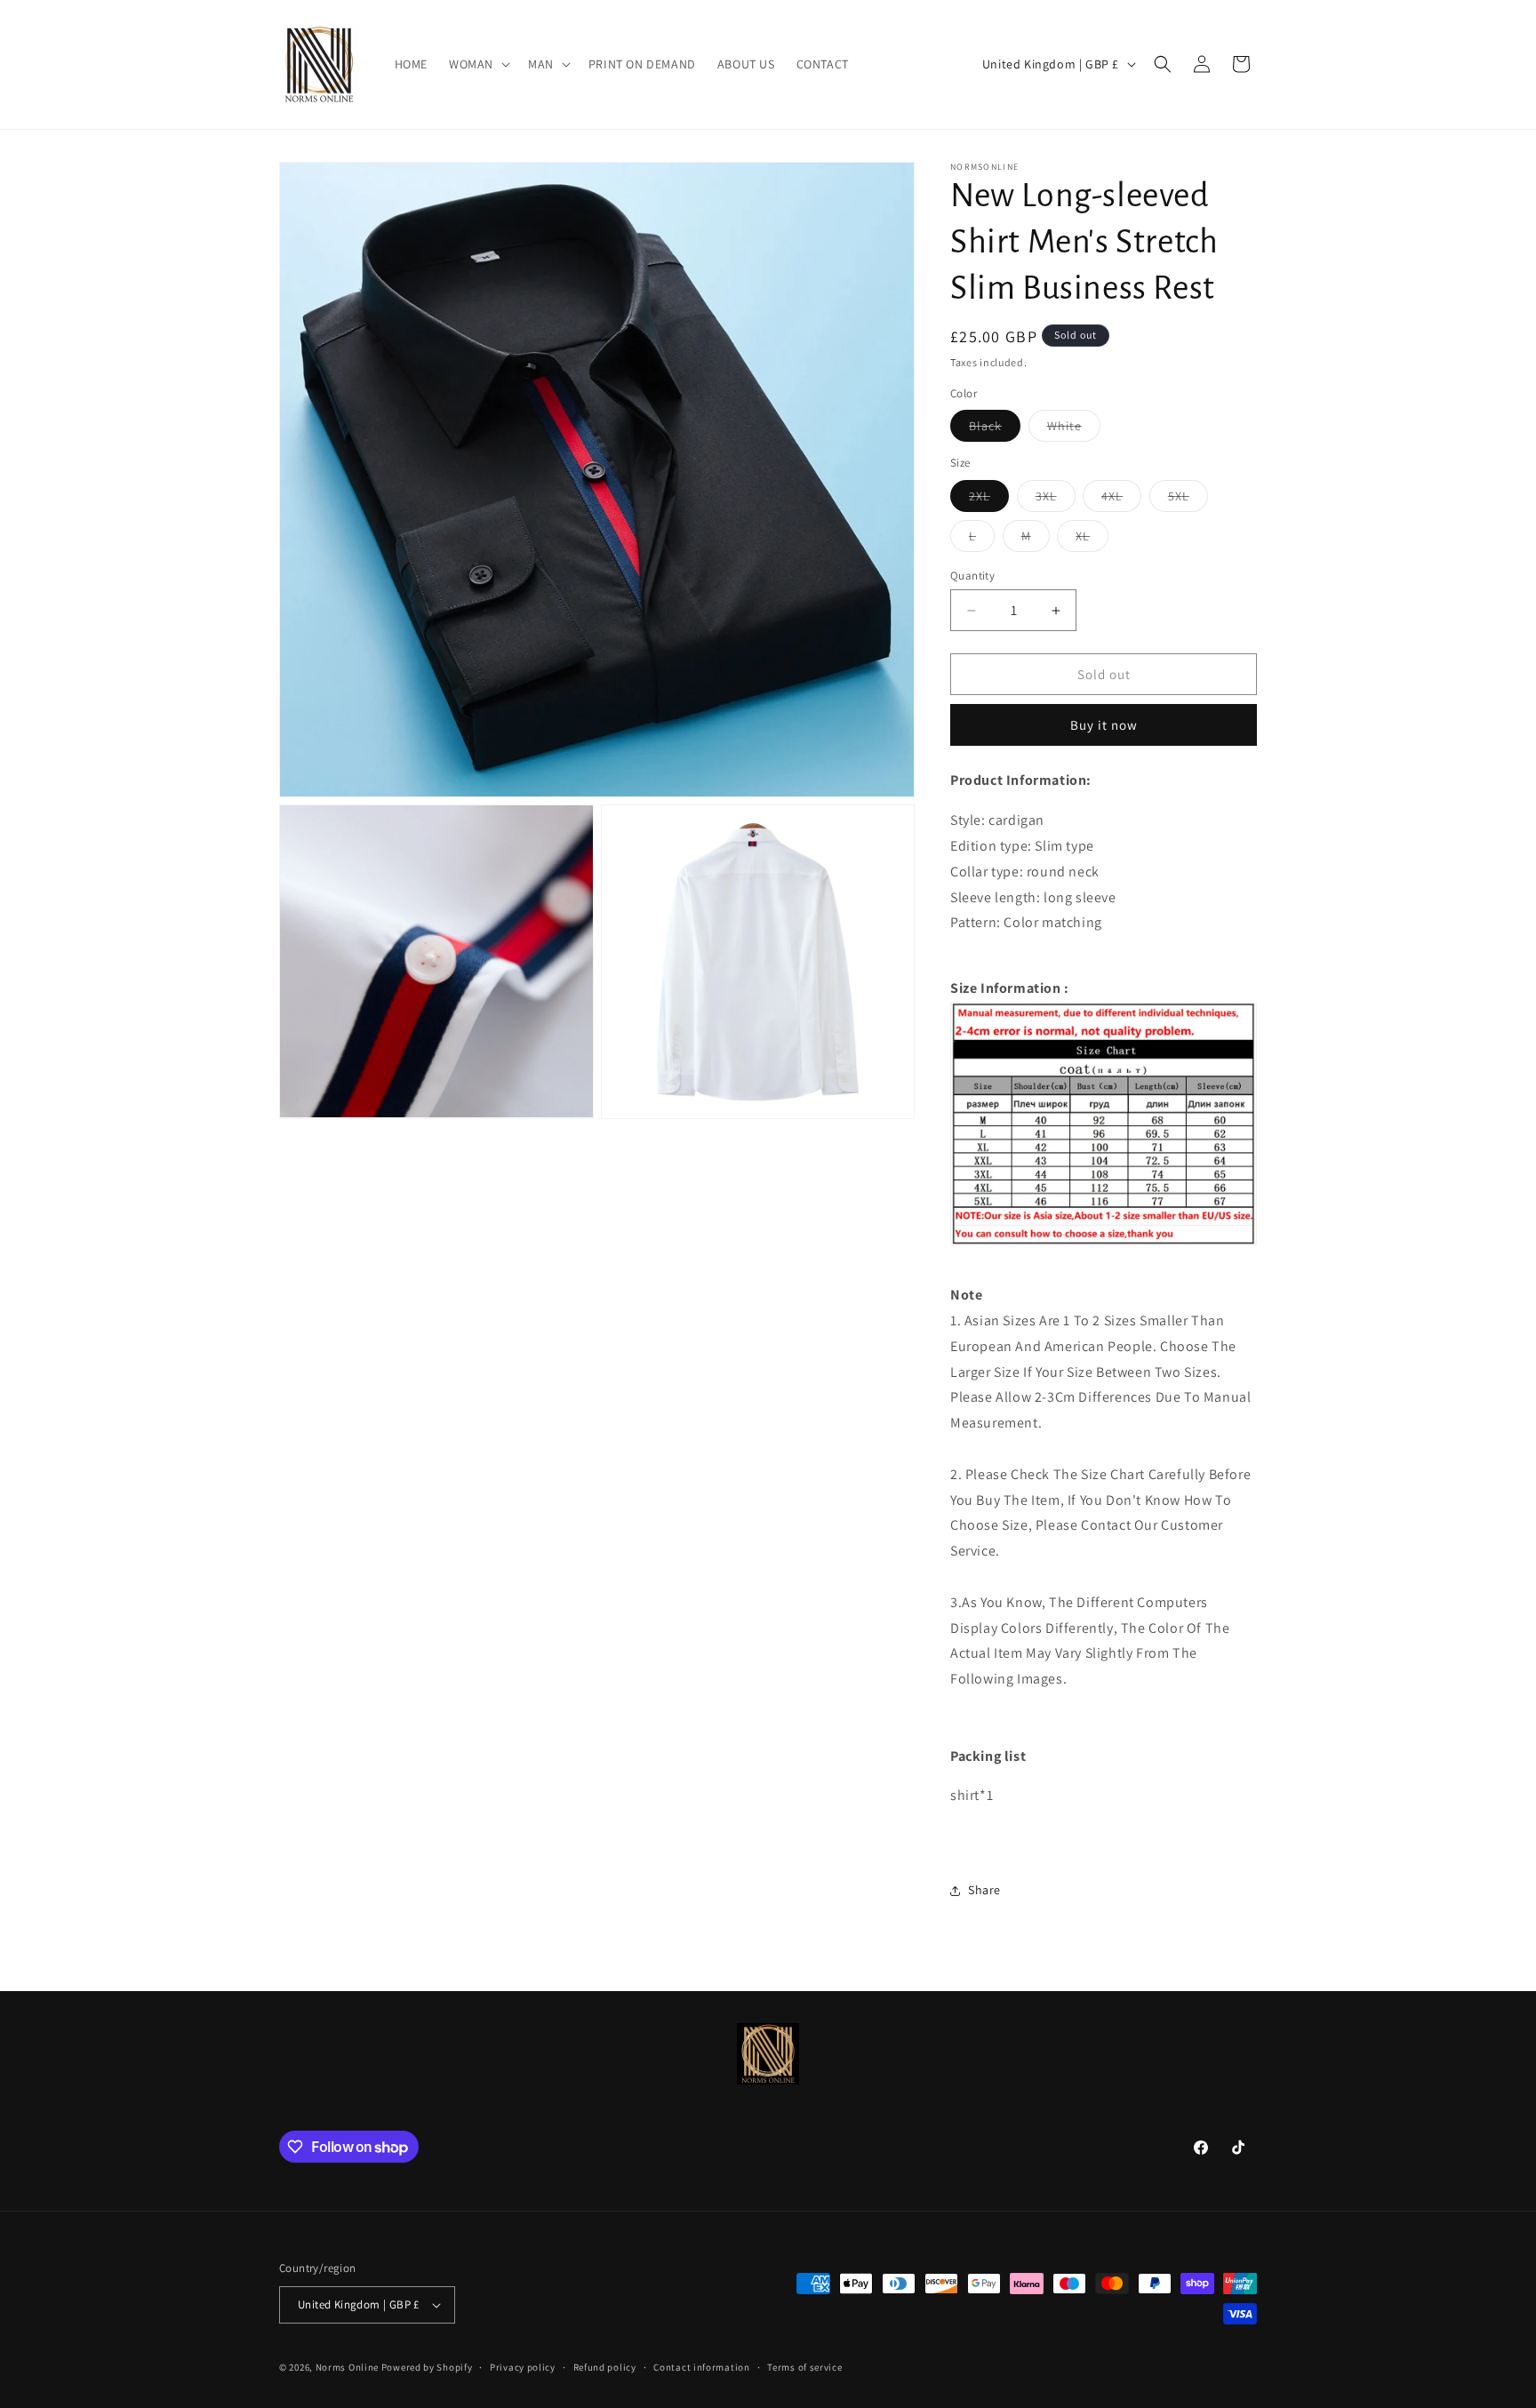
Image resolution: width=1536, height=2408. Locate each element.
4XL (1121, 500)
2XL (989, 500)
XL (1092, 540)
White (1074, 429)
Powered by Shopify (427, 2367)
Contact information (701, 2367)
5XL (1188, 500)
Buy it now (1104, 725)
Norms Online (348, 2367)
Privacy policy (523, 2367)
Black (995, 429)
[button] (478, 64)
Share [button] (984, 1890)
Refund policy (605, 2367)
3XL (1056, 500)
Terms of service (804, 2367)
